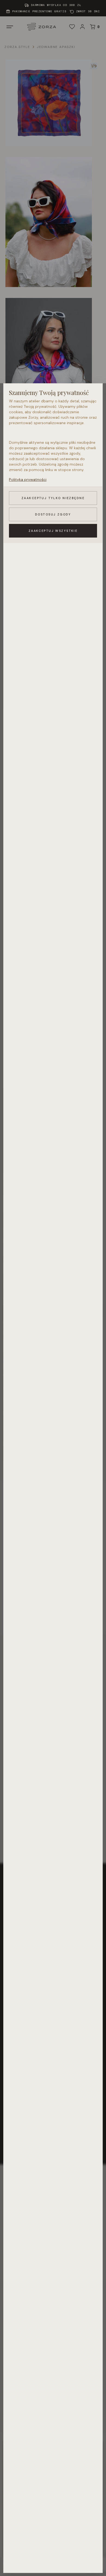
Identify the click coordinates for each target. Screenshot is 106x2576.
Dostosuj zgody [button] (53, 514)
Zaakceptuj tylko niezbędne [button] (53, 498)
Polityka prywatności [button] (28, 479)
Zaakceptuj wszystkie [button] (53, 531)
